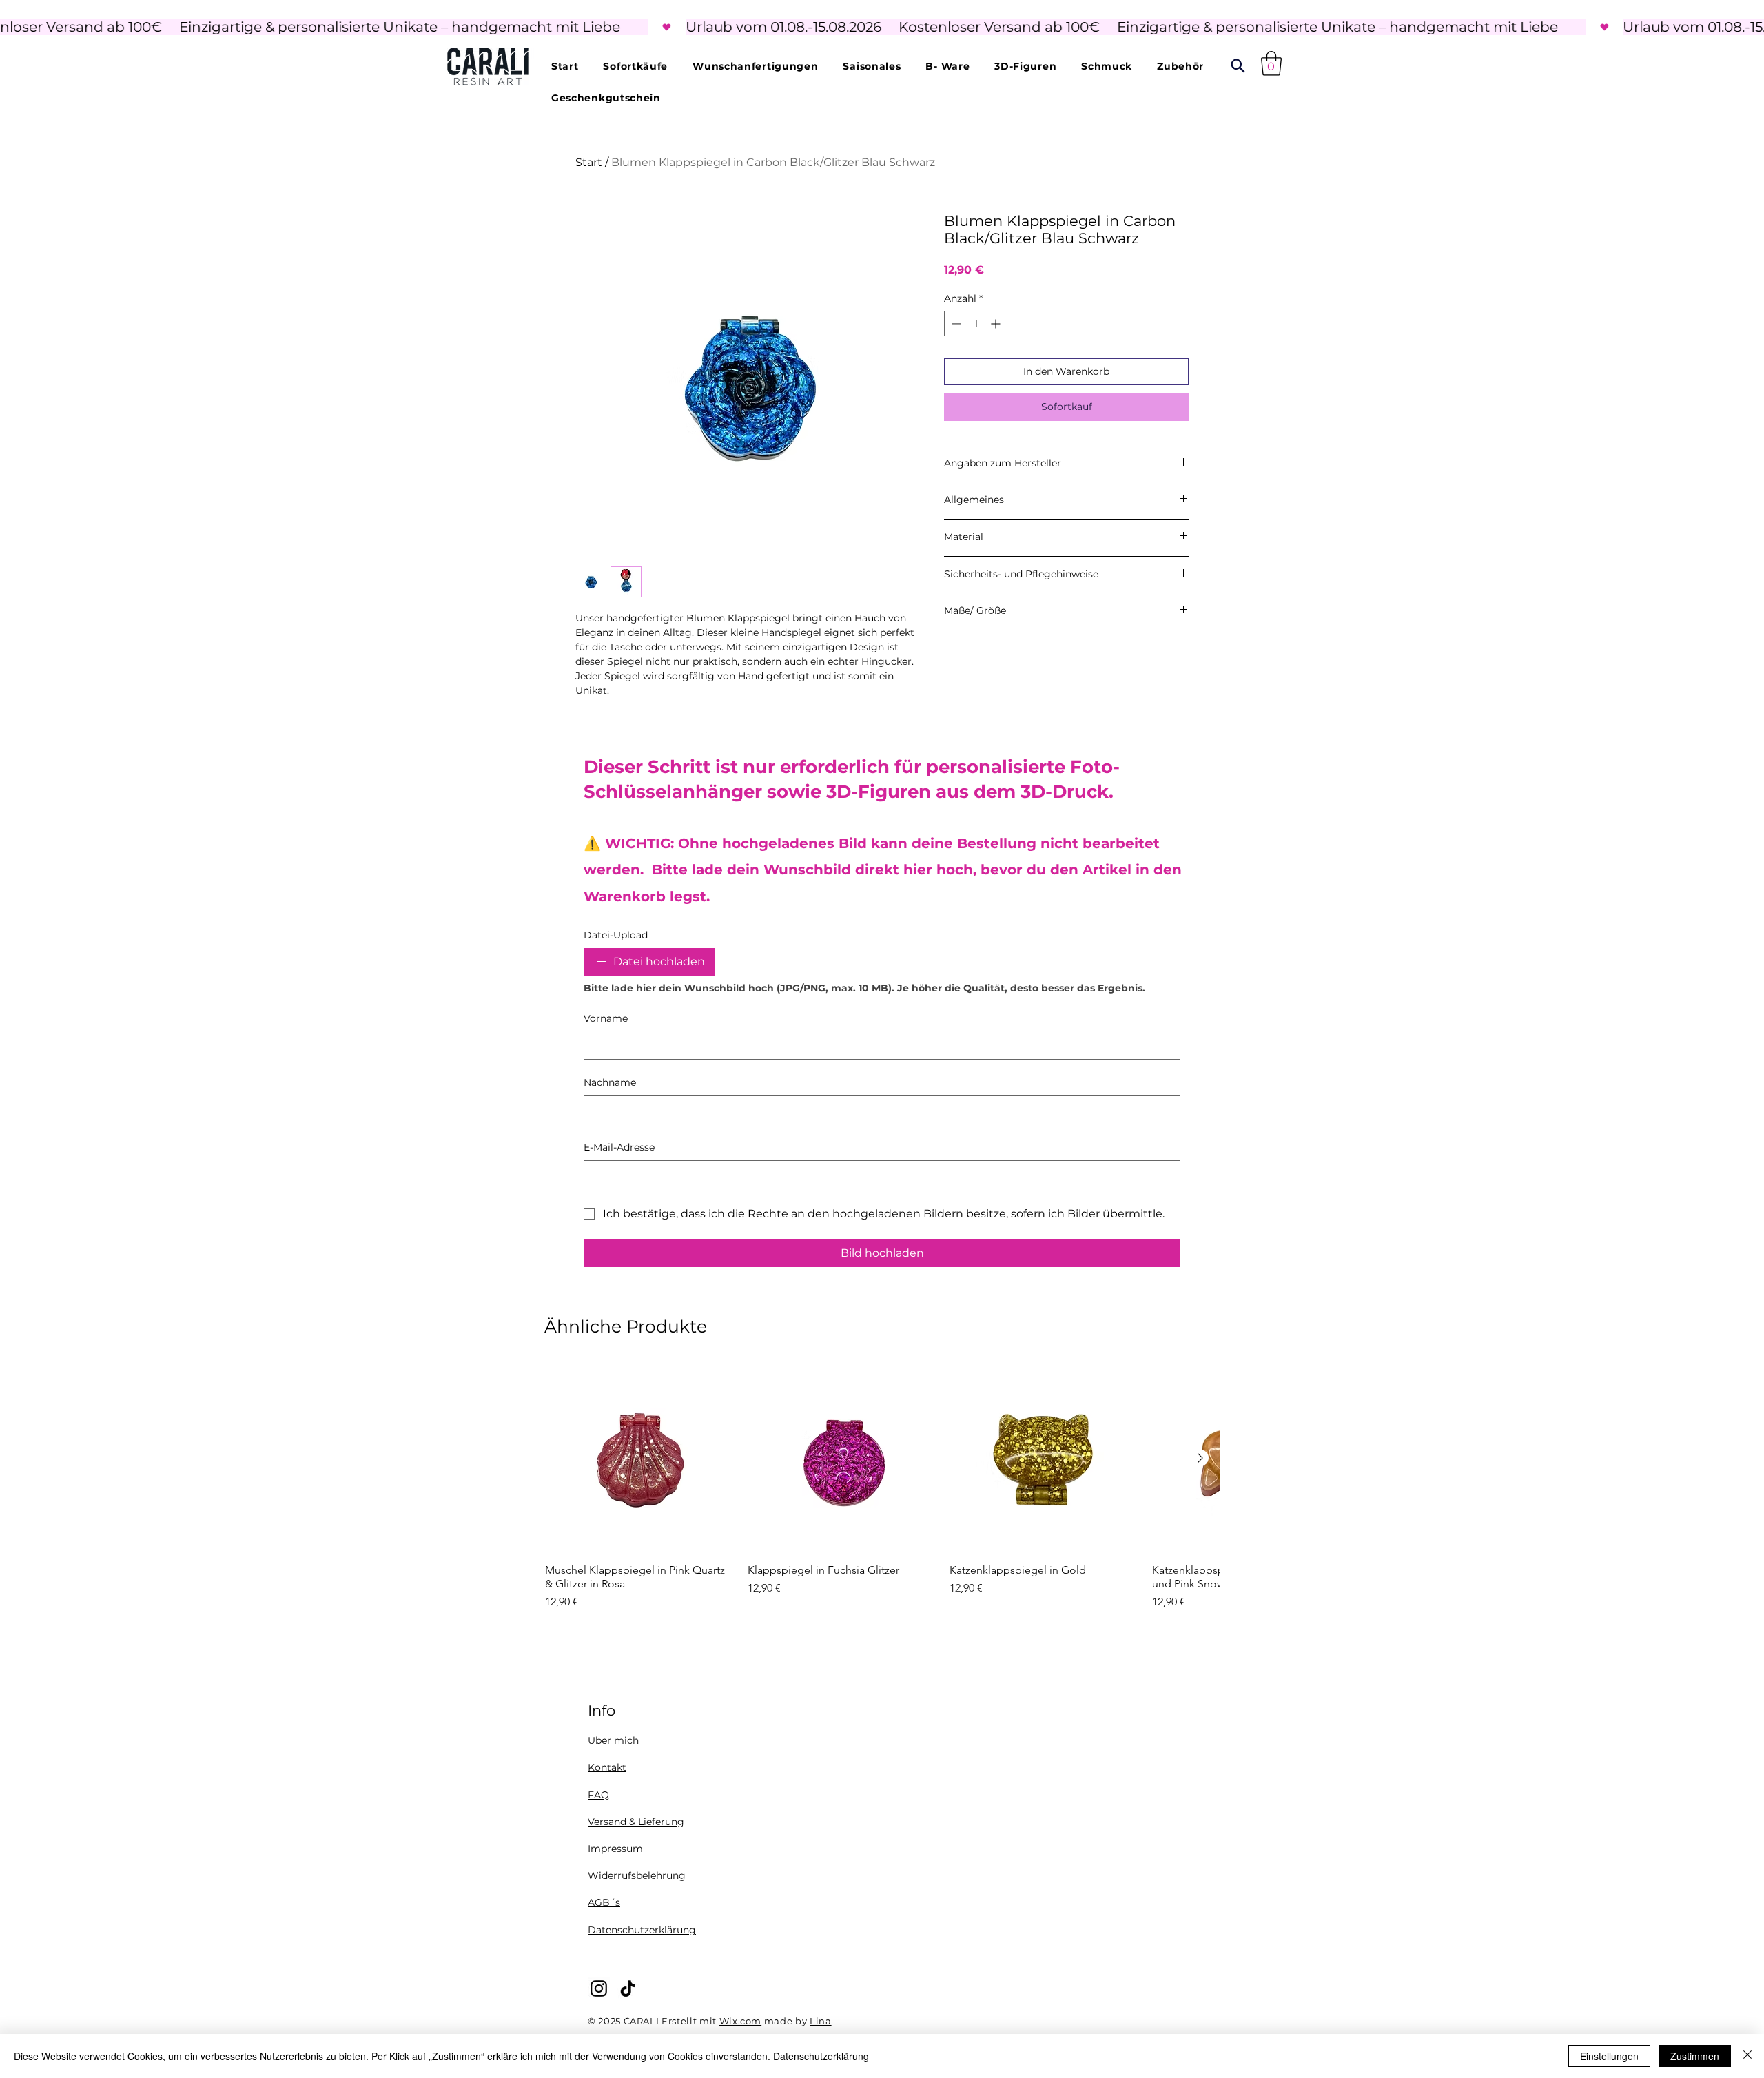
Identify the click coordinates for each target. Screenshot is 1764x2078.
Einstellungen (1609, 2056)
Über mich (613, 1740)
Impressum (615, 1849)
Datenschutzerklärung (642, 1930)
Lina (821, 2021)
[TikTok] (628, 1988)
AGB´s (604, 1902)
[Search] (1238, 66)
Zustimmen (1695, 2056)
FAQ (598, 1795)
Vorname (606, 1018)
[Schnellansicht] (639, 1459)
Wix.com (741, 2021)
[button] (1271, 63)
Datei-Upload (616, 935)
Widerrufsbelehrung (637, 1875)
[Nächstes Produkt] (1200, 1458)
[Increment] (997, 323)
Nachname (610, 1082)
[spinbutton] (976, 323)
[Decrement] (955, 323)
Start (589, 162)
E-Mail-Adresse (619, 1147)
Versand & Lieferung (636, 1822)
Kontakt (607, 1767)
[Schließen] (1747, 2056)
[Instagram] (599, 1988)
